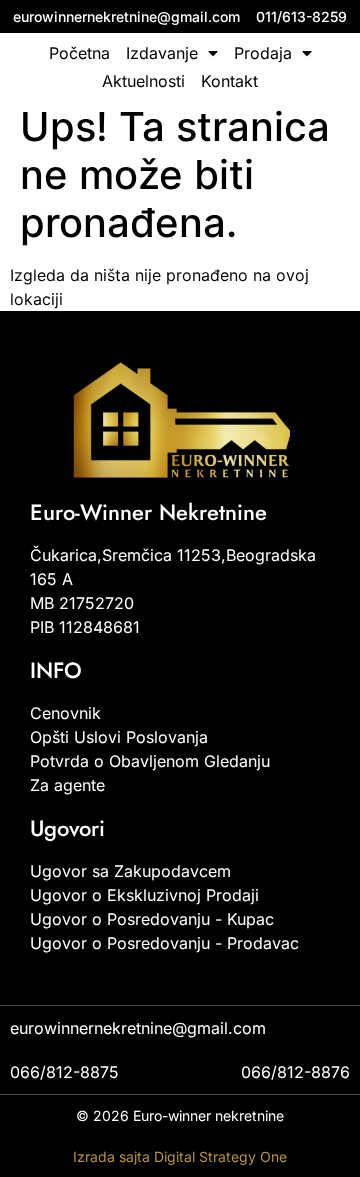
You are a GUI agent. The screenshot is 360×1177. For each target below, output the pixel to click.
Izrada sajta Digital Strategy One (180, 1156)
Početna (79, 53)
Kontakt (229, 81)
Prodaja (263, 53)
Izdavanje (162, 53)
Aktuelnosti (143, 81)
